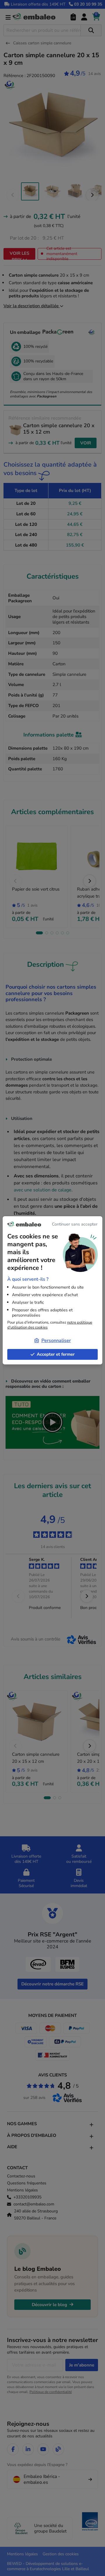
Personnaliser (56, 1341)
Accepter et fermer (56, 1354)
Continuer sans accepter (75, 1224)
